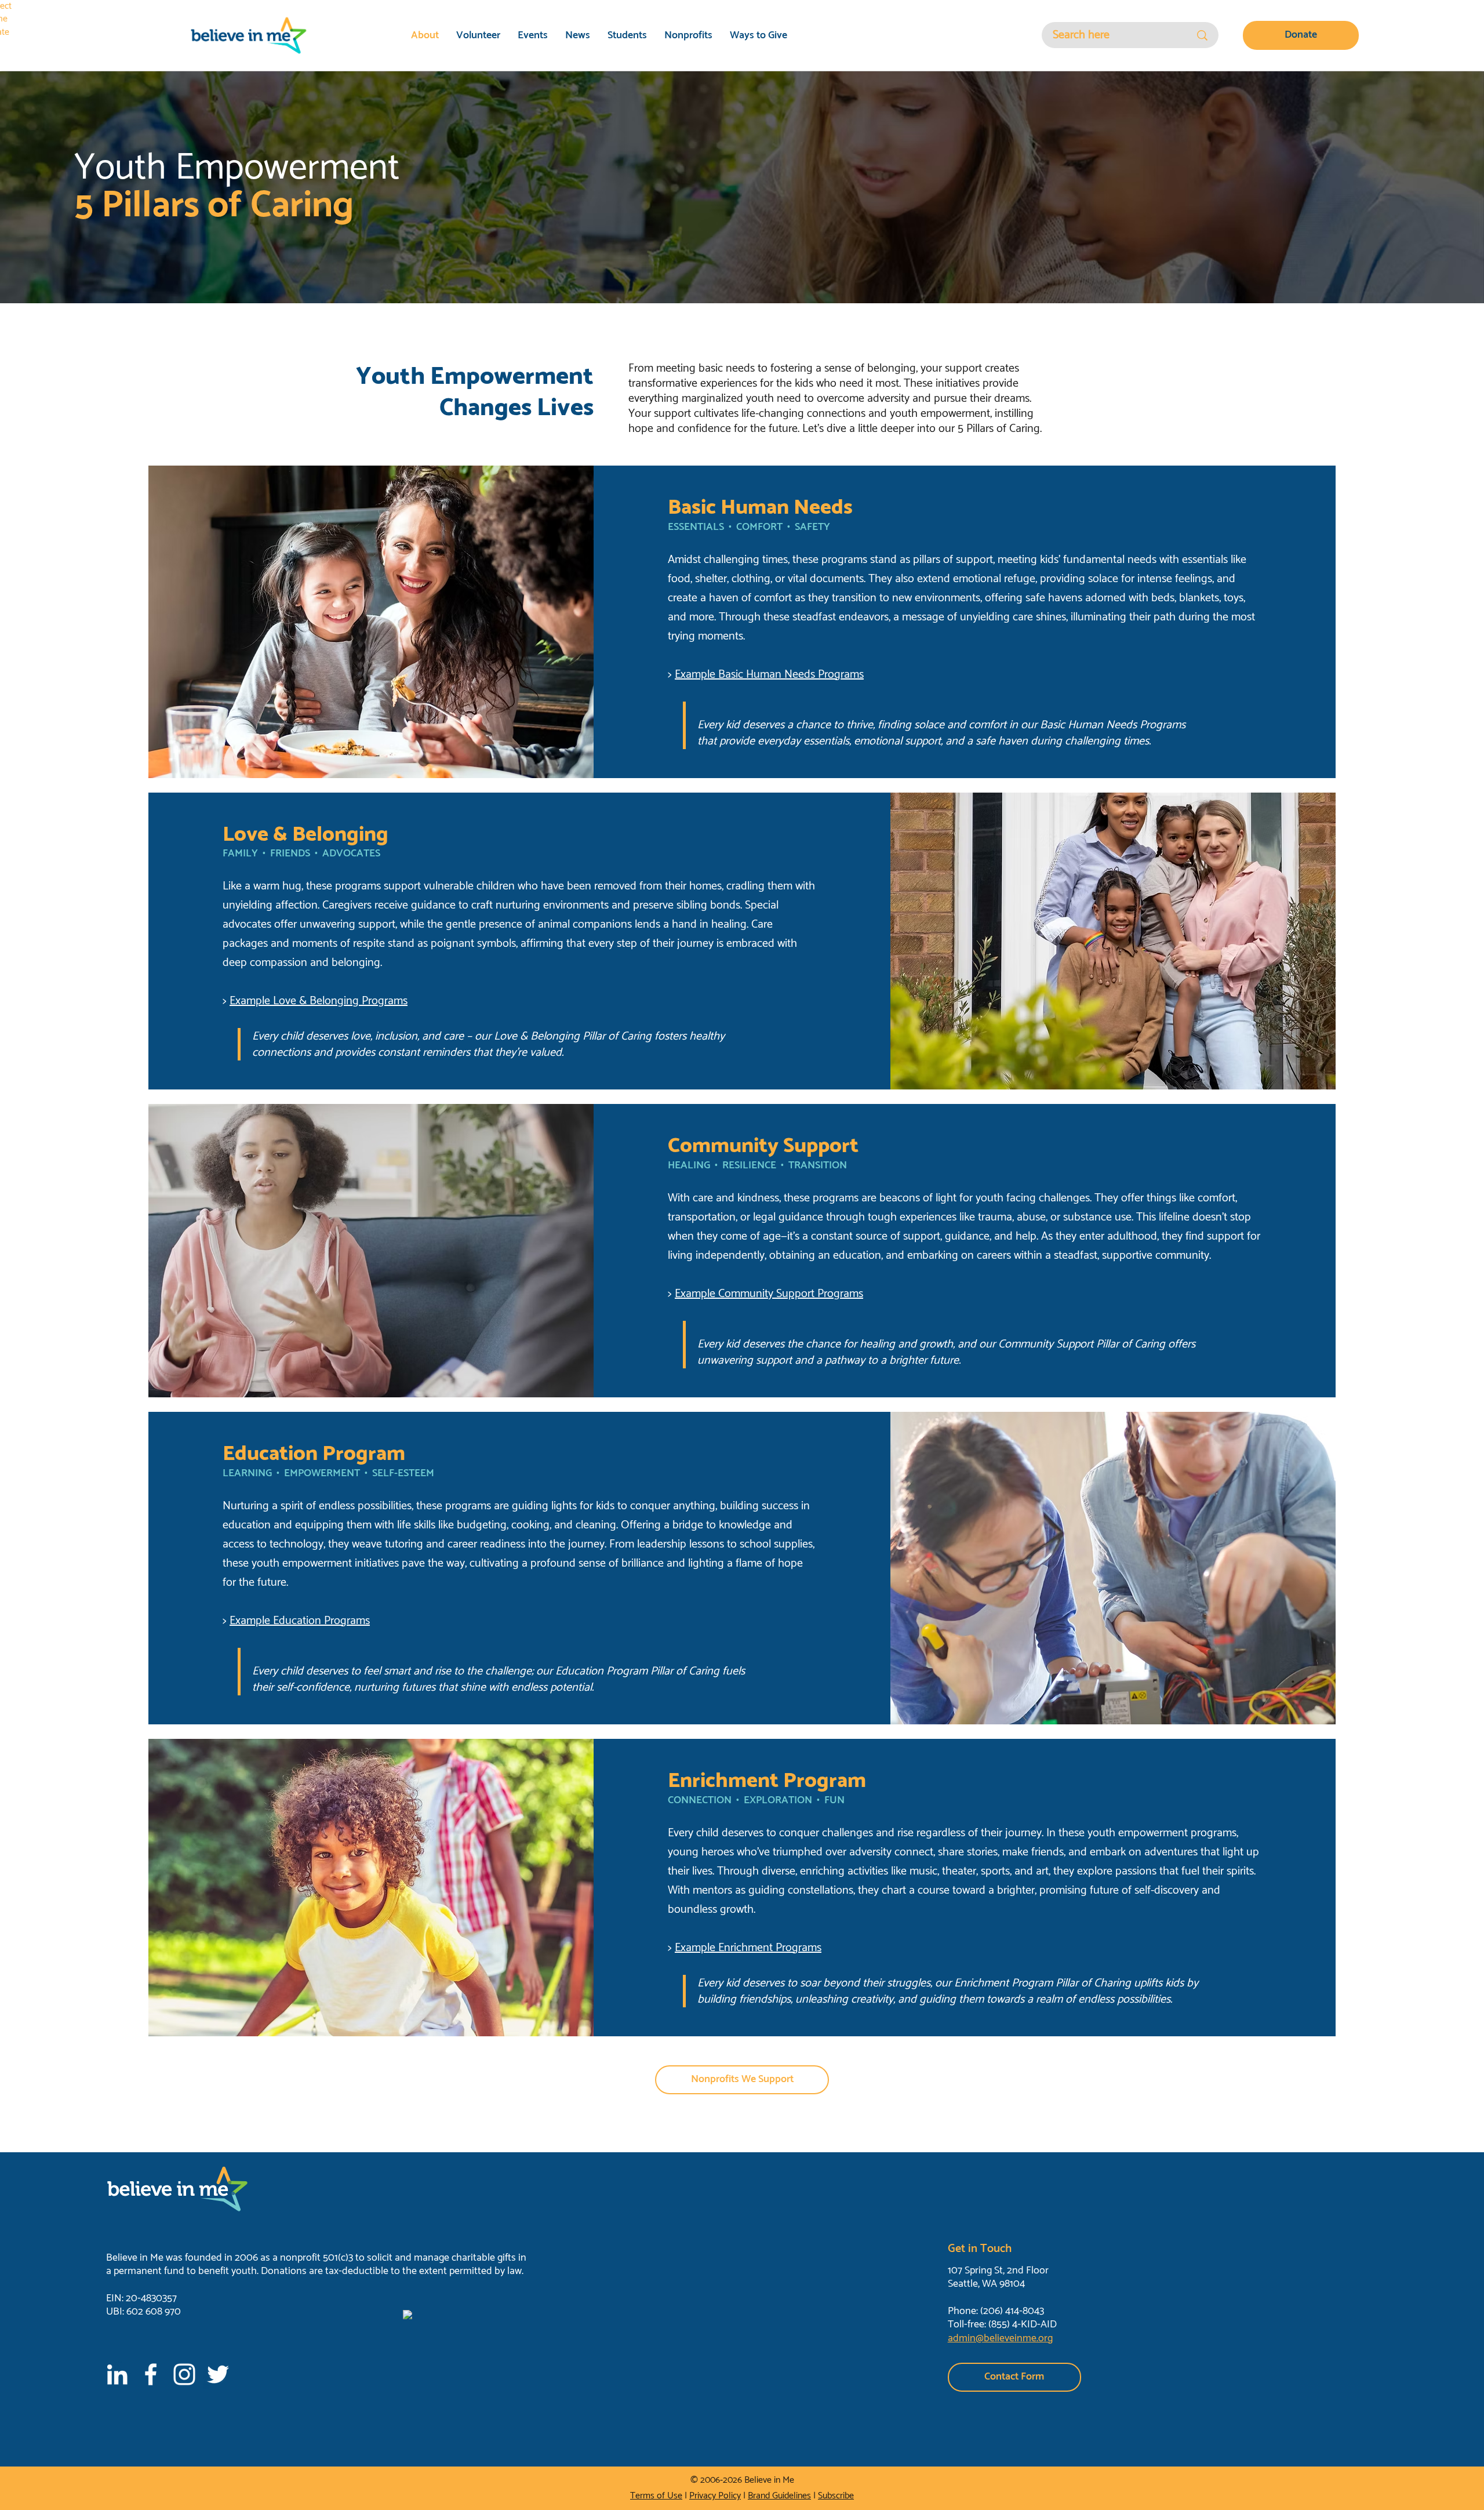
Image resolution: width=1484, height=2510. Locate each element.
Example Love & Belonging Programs (319, 1001)
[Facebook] (151, 2374)
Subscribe (836, 2496)
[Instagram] (184, 2374)
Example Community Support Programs (769, 1294)
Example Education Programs (300, 1621)
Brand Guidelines (779, 2496)
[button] (1014, 2377)
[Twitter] (218, 2374)
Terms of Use (656, 2496)
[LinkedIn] (117, 2374)
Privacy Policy (715, 2496)
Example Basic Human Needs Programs (769, 675)
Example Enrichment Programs (748, 1948)
